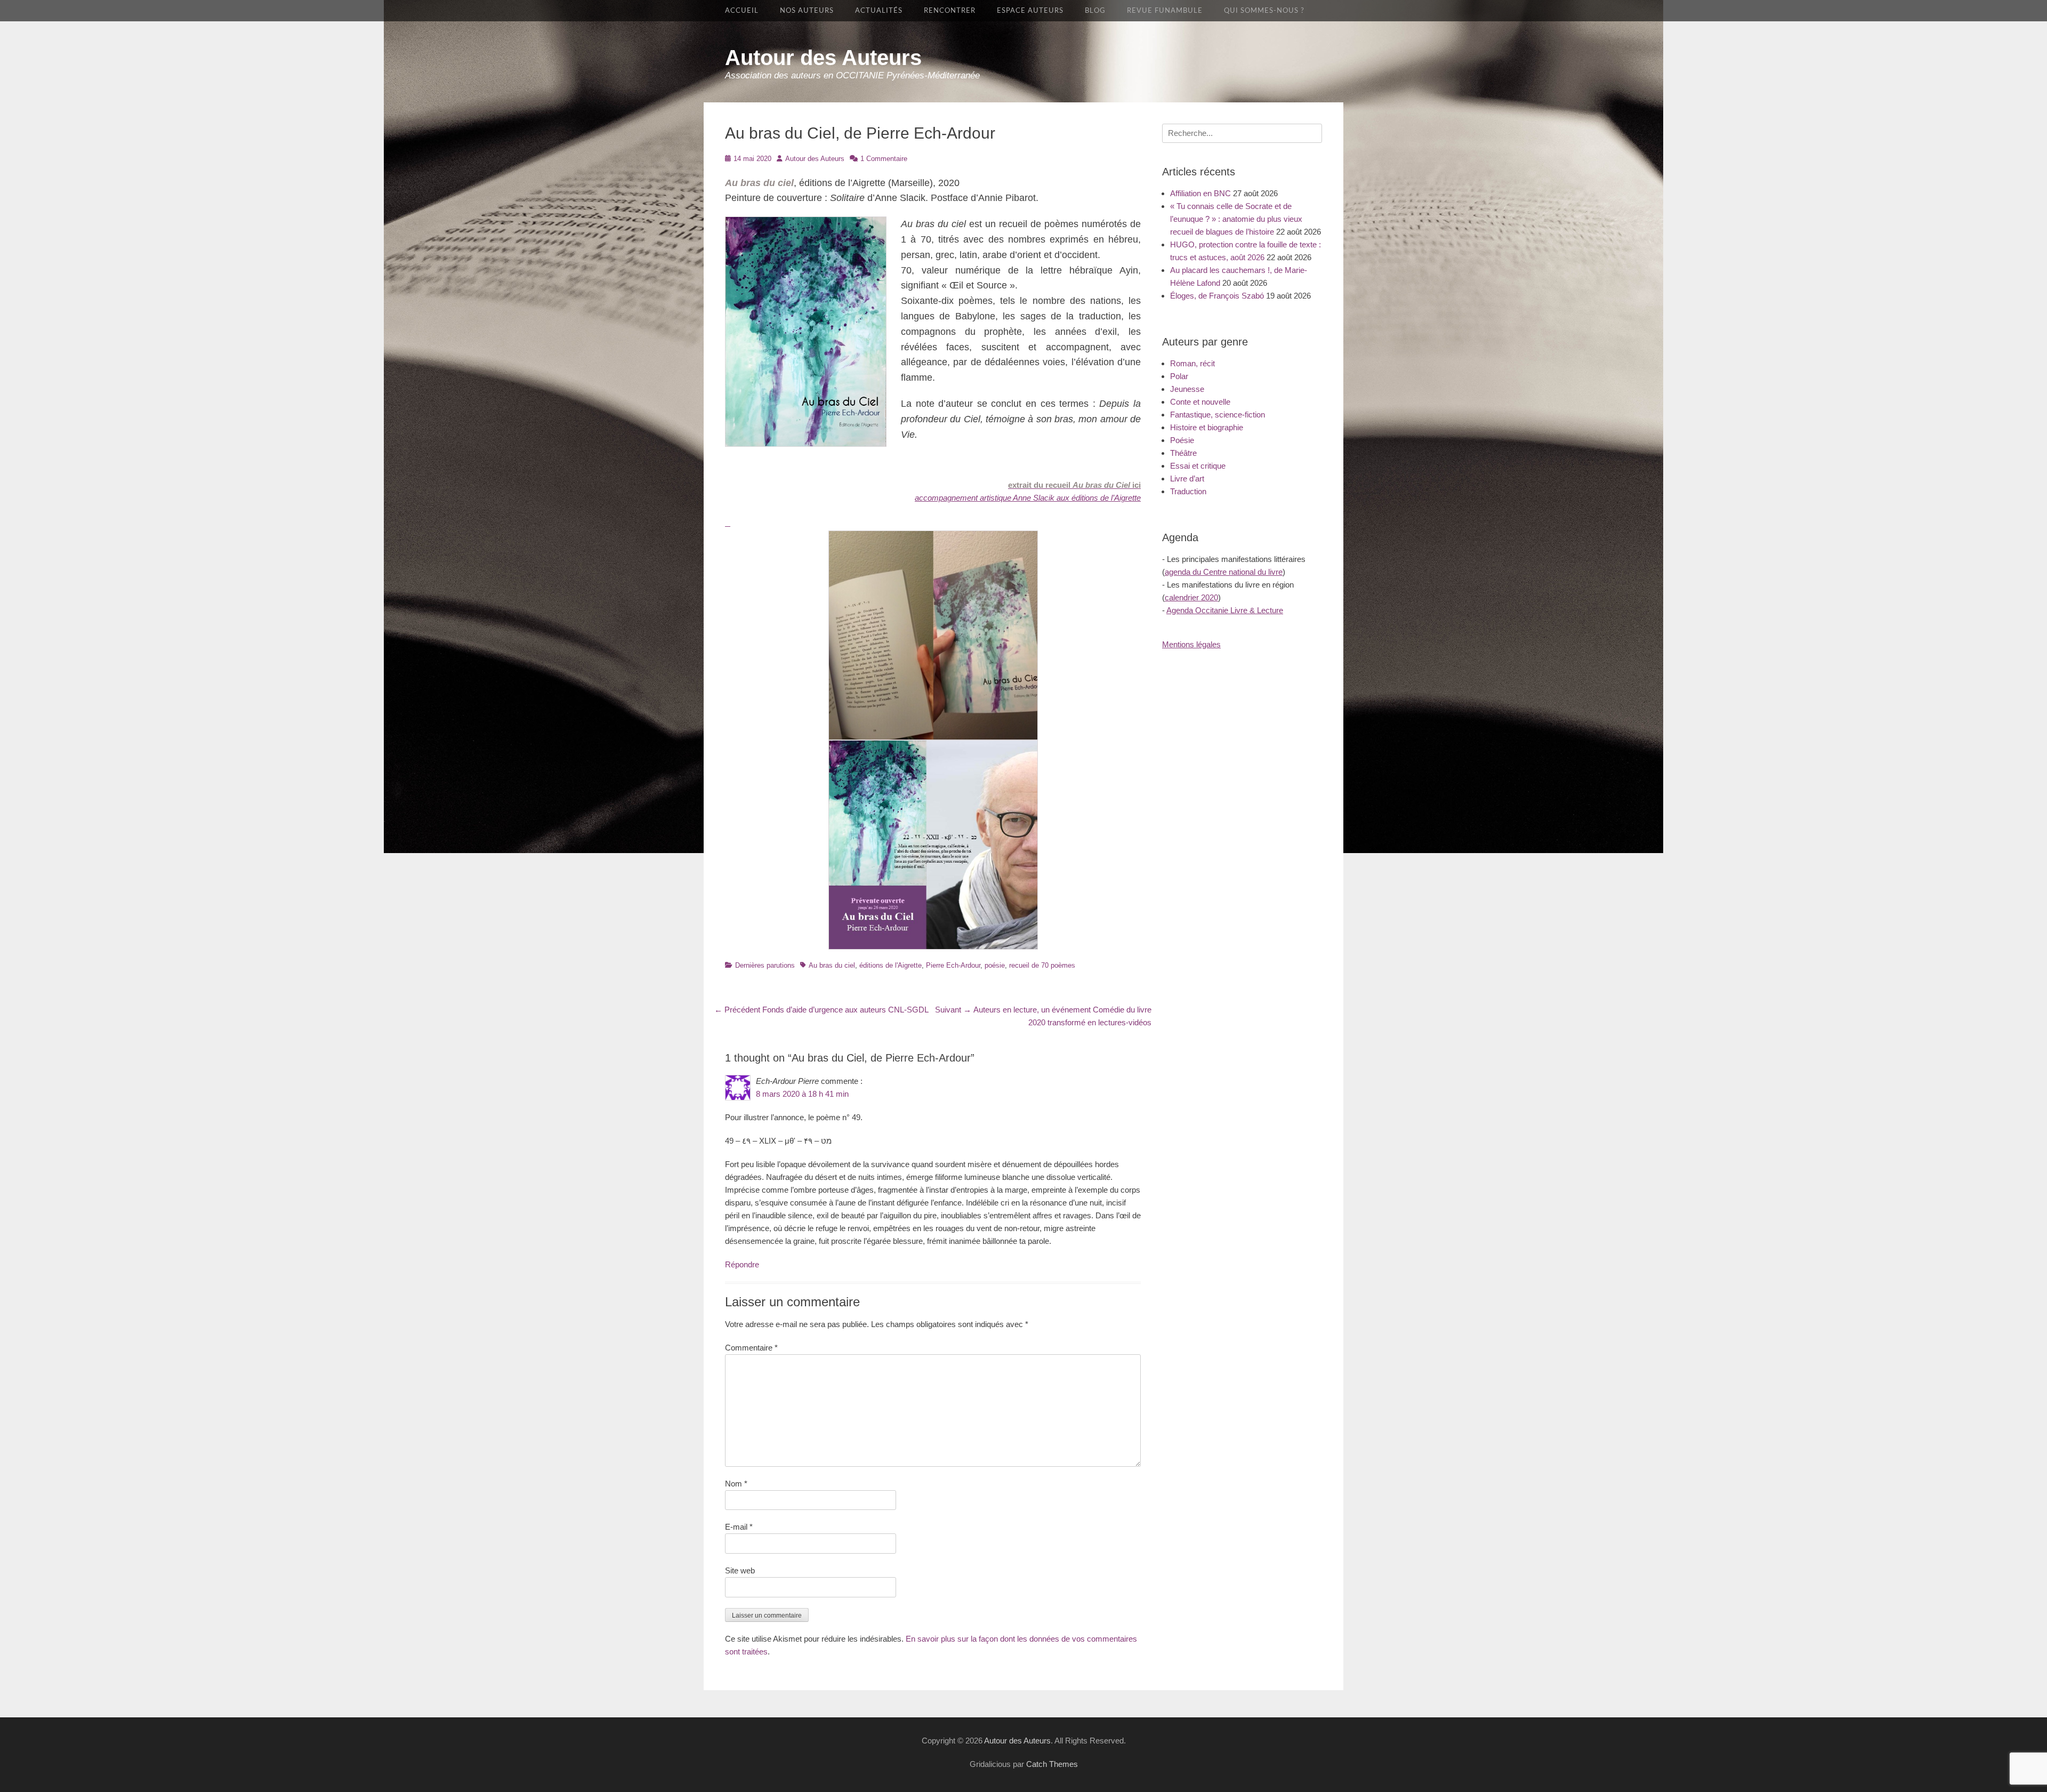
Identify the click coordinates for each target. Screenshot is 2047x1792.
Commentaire (751, 1348)
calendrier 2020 (1191, 597)
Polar (1179, 376)
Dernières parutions (765, 965)
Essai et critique (1198, 466)
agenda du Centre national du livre (1224, 572)
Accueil (742, 11)
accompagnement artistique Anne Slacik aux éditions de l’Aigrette (1028, 498)
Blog (1095, 11)
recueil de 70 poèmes (1042, 965)
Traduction (1188, 491)
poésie (995, 965)
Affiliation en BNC (1200, 193)
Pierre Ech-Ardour (953, 965)
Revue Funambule (1165, 11)
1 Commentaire (884, 159)
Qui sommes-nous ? (1264, 11)
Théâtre (1183, 453)
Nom (736, 1484)
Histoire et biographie (1207, 427)
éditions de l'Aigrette (890, 965)
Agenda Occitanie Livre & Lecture (1225, 610)
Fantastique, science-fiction (1218, 415)
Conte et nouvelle (1200, 402)
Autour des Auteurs (823, 58)
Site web (740, 1570)
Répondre (742, 1264)
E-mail (739, 1527)
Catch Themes (1052, 1764)
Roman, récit (1192, 363)
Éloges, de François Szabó (1217, 296)
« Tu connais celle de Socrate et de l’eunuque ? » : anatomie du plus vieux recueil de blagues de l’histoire (1236, 219)
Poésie (1182, 440)
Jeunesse (1187, 389)
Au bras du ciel (832, 965)
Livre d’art (1187, 479)
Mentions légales (1191, 644)
